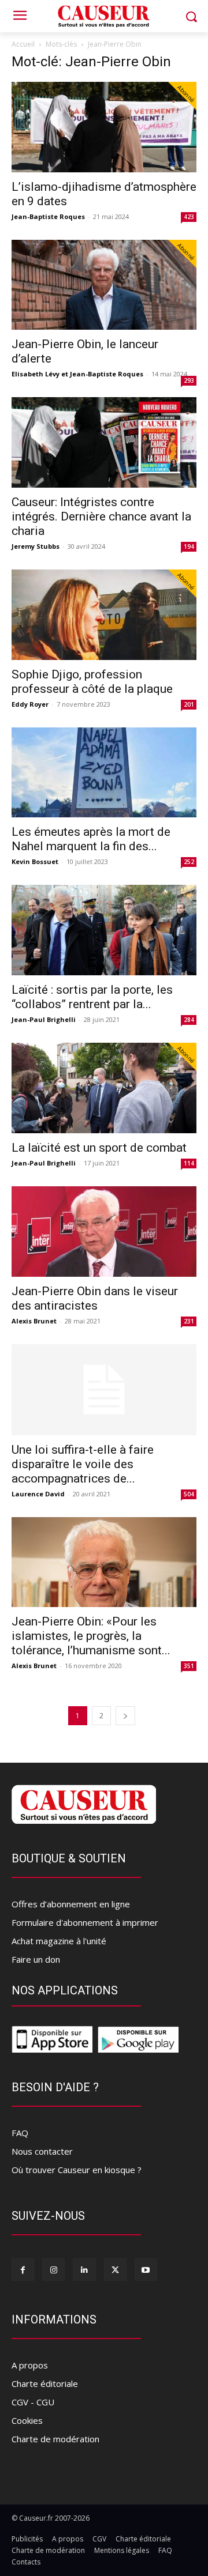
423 (189, 217)
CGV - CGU (33, 2402)
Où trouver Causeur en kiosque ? (77, 2170)
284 (189, 1020)
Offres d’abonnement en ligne (71, 1904)
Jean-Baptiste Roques (48, 216)
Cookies (27, 2420)
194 (189, 546)
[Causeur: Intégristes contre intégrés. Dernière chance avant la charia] (104, 442)
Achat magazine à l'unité (59, 1941)
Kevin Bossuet (35, 861)
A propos (30, 2365)
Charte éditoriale (45, 2383)
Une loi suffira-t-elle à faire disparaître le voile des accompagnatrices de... (83, 1464)
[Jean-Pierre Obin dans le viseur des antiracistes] (104, 1232)
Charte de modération (55, 2439)
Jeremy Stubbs (36, 546)
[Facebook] (23, 2270)
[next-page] (125, 1716)
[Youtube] (146, 2270)
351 (189, 1666)
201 (189, 704)
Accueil (23, 44)
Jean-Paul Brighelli (44, 1019)
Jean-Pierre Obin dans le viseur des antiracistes (95, 1298)
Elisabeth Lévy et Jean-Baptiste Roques (77, 374)
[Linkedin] (84, 2270)
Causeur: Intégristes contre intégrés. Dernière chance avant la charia (101, 516)
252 (189, 862)
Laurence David (38, 1494)
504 (189, 1494)
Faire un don (36, 1959)
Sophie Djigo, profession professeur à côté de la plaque (92, 682)
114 (189, 1163)
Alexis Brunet (34, 1321)
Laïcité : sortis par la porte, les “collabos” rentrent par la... (92, 997)
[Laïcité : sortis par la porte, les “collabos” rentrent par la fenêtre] (104, 930)
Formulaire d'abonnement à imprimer (85, 1922)
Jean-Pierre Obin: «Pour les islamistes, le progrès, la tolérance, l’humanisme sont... (91, 1636)
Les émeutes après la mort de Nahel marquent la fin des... (91, 839)
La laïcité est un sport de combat (99, 1148)
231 (189, 1321)
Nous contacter (42, 2151)
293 (189, 380)
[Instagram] (53, 2270)
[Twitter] (115, 2270)
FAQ (20, 2133)
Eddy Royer (30, 704)
